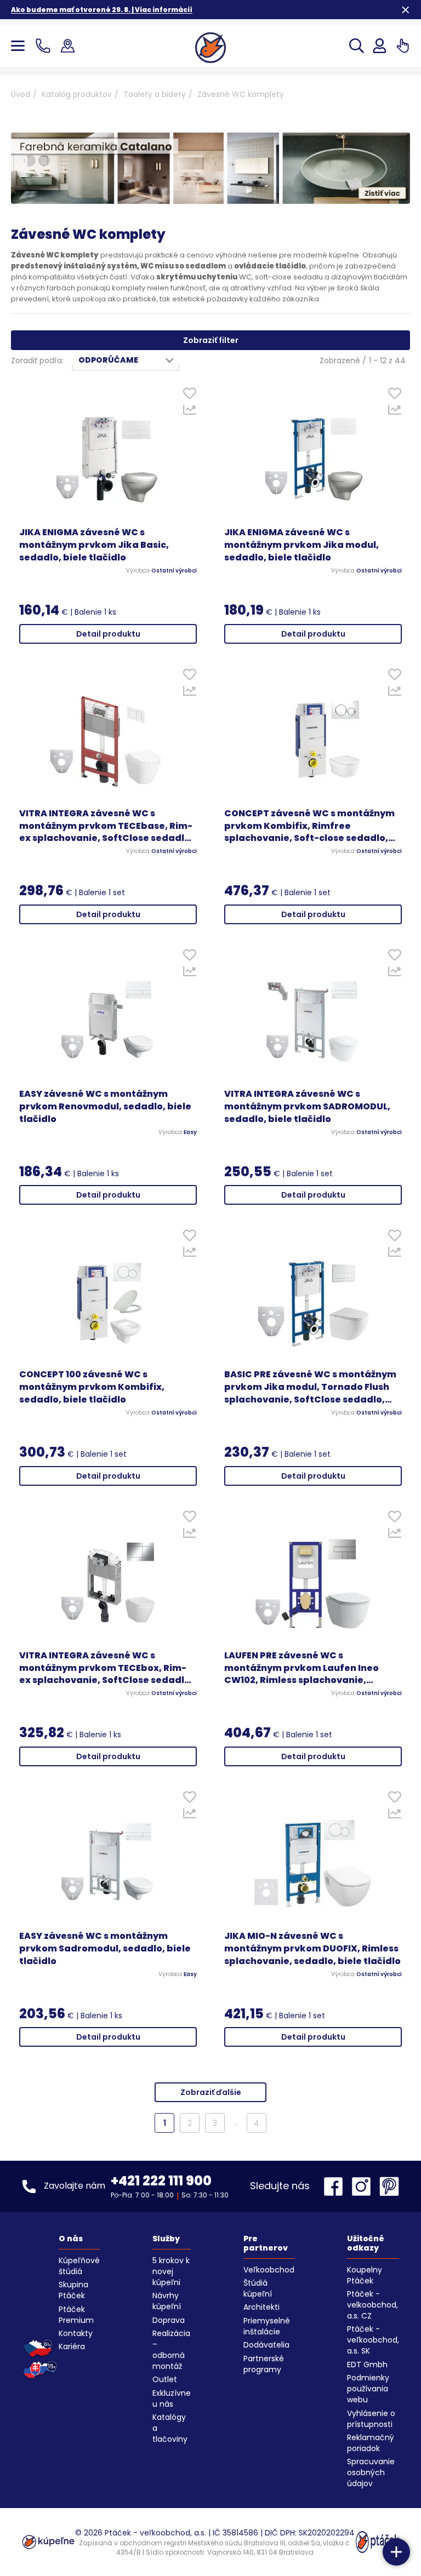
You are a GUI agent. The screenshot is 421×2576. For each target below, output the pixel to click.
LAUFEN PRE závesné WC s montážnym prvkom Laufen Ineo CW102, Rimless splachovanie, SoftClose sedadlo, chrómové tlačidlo (301, 1668)
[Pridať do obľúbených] (189, 396)
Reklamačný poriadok (371, 2443)
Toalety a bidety (155, 94)
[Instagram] (364, 2186)
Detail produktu (108, 634)
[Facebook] (336, 2186)
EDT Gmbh (367, 2365)
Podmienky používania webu (368, 2389)
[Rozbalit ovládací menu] (396, 2552)
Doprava (169, 2320)
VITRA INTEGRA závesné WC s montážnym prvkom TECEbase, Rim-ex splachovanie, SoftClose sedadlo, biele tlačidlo (106, 826)
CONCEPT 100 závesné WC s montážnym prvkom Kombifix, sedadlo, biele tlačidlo (92, 1387)
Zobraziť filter (211, 340)
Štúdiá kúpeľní (258, 2288)
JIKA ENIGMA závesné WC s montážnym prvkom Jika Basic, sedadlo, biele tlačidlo (94, 545)
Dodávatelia (266, 2345)
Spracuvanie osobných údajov (371, 2472)
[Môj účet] (380, 46)
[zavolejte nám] (45, 46)
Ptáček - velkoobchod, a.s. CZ (372, 2305)
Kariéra (72, 2346)
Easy (190, 1132)
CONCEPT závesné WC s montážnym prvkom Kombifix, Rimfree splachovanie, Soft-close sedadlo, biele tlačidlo (309, 826)
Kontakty (76, 2333)
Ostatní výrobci (174, 571)
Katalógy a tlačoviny (170, 2428)
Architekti (261, 2307)
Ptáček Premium (76, 2315)
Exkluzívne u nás (172, 2398)
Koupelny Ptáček (365, 2275)
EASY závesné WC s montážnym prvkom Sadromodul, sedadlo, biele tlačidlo (105, 1949)
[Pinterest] (389, 2186)
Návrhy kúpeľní (167, 2301)
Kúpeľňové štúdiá (79, 2266)
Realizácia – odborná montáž (171, 2350)
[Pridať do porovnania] (189, 413)
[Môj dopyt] (403, 46)
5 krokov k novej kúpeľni (171, 2271)
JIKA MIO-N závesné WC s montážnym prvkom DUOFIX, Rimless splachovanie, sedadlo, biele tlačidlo (312, 1949)
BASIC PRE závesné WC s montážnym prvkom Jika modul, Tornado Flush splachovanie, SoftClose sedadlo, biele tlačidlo (310, 1387)
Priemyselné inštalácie (267, 2326)
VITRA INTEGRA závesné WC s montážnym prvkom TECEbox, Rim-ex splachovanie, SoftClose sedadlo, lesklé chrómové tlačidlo (106, 1668)
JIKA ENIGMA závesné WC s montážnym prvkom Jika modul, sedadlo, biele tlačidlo (301, 545)
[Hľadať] (357, 46)
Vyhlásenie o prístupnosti (371, 2419)
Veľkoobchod (269, 2270)
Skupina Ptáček (73, 2290)
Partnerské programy (264, 2364)
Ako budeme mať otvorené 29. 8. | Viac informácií (102, 10)
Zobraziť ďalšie (211, 2092)
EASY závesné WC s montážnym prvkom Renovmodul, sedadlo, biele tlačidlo (105, 1107)
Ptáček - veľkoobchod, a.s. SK (373, 2340)
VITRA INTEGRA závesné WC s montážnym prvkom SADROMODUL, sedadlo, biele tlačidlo (307, 1107)
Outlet (165, 2379)
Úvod (21, 94)
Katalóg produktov (77, 94)
